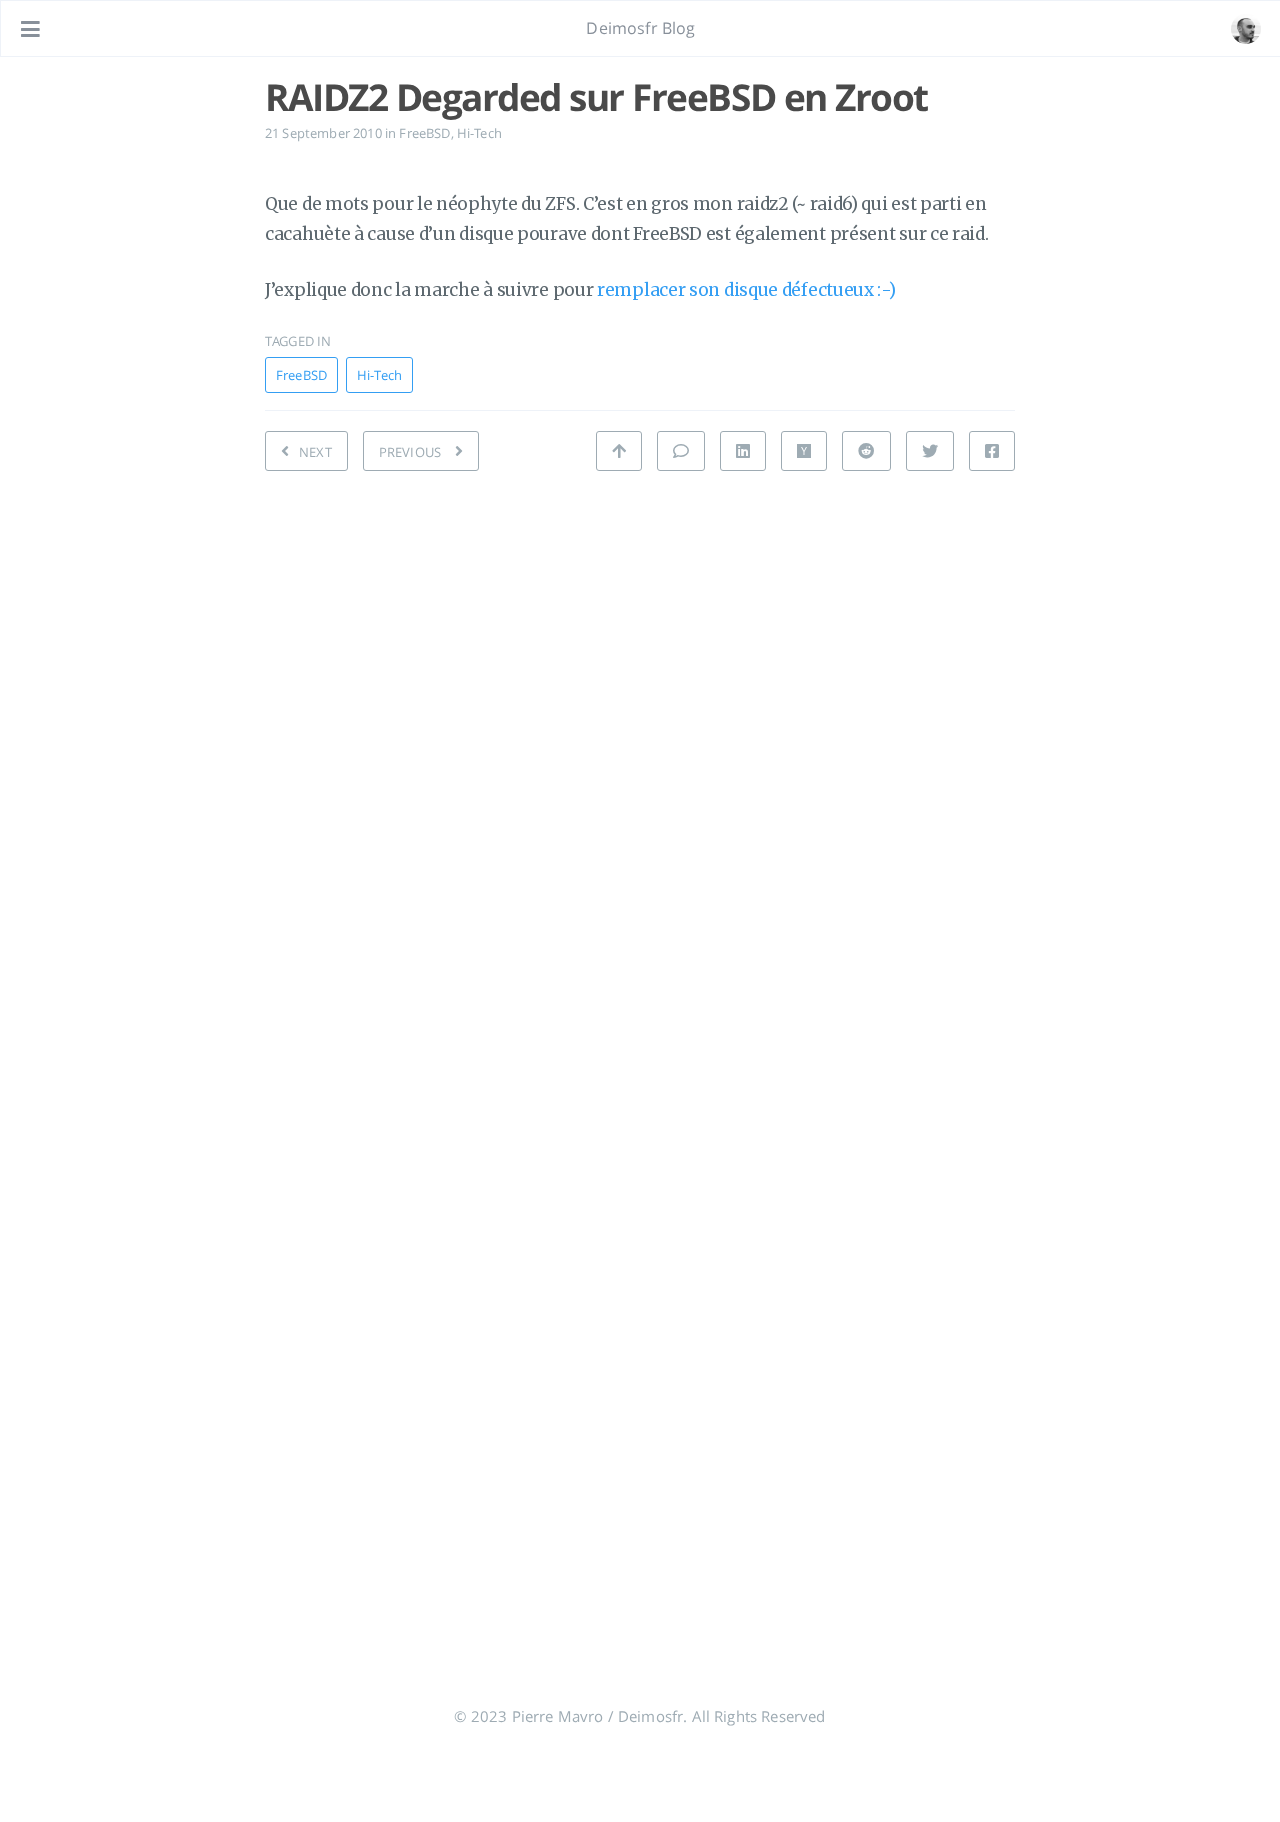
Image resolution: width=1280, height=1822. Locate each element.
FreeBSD (424, 133)
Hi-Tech (479, 133)
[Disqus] (640, 770)
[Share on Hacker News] (804, 451)
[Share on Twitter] (930, 451)
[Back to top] (619, 451)
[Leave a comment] (681, 451)
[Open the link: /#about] (1246, 29)
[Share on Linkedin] (743, 451)
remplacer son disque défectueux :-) (746, 290)
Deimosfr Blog (640, 28)
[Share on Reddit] (866, 451)
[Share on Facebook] (992, 451)
